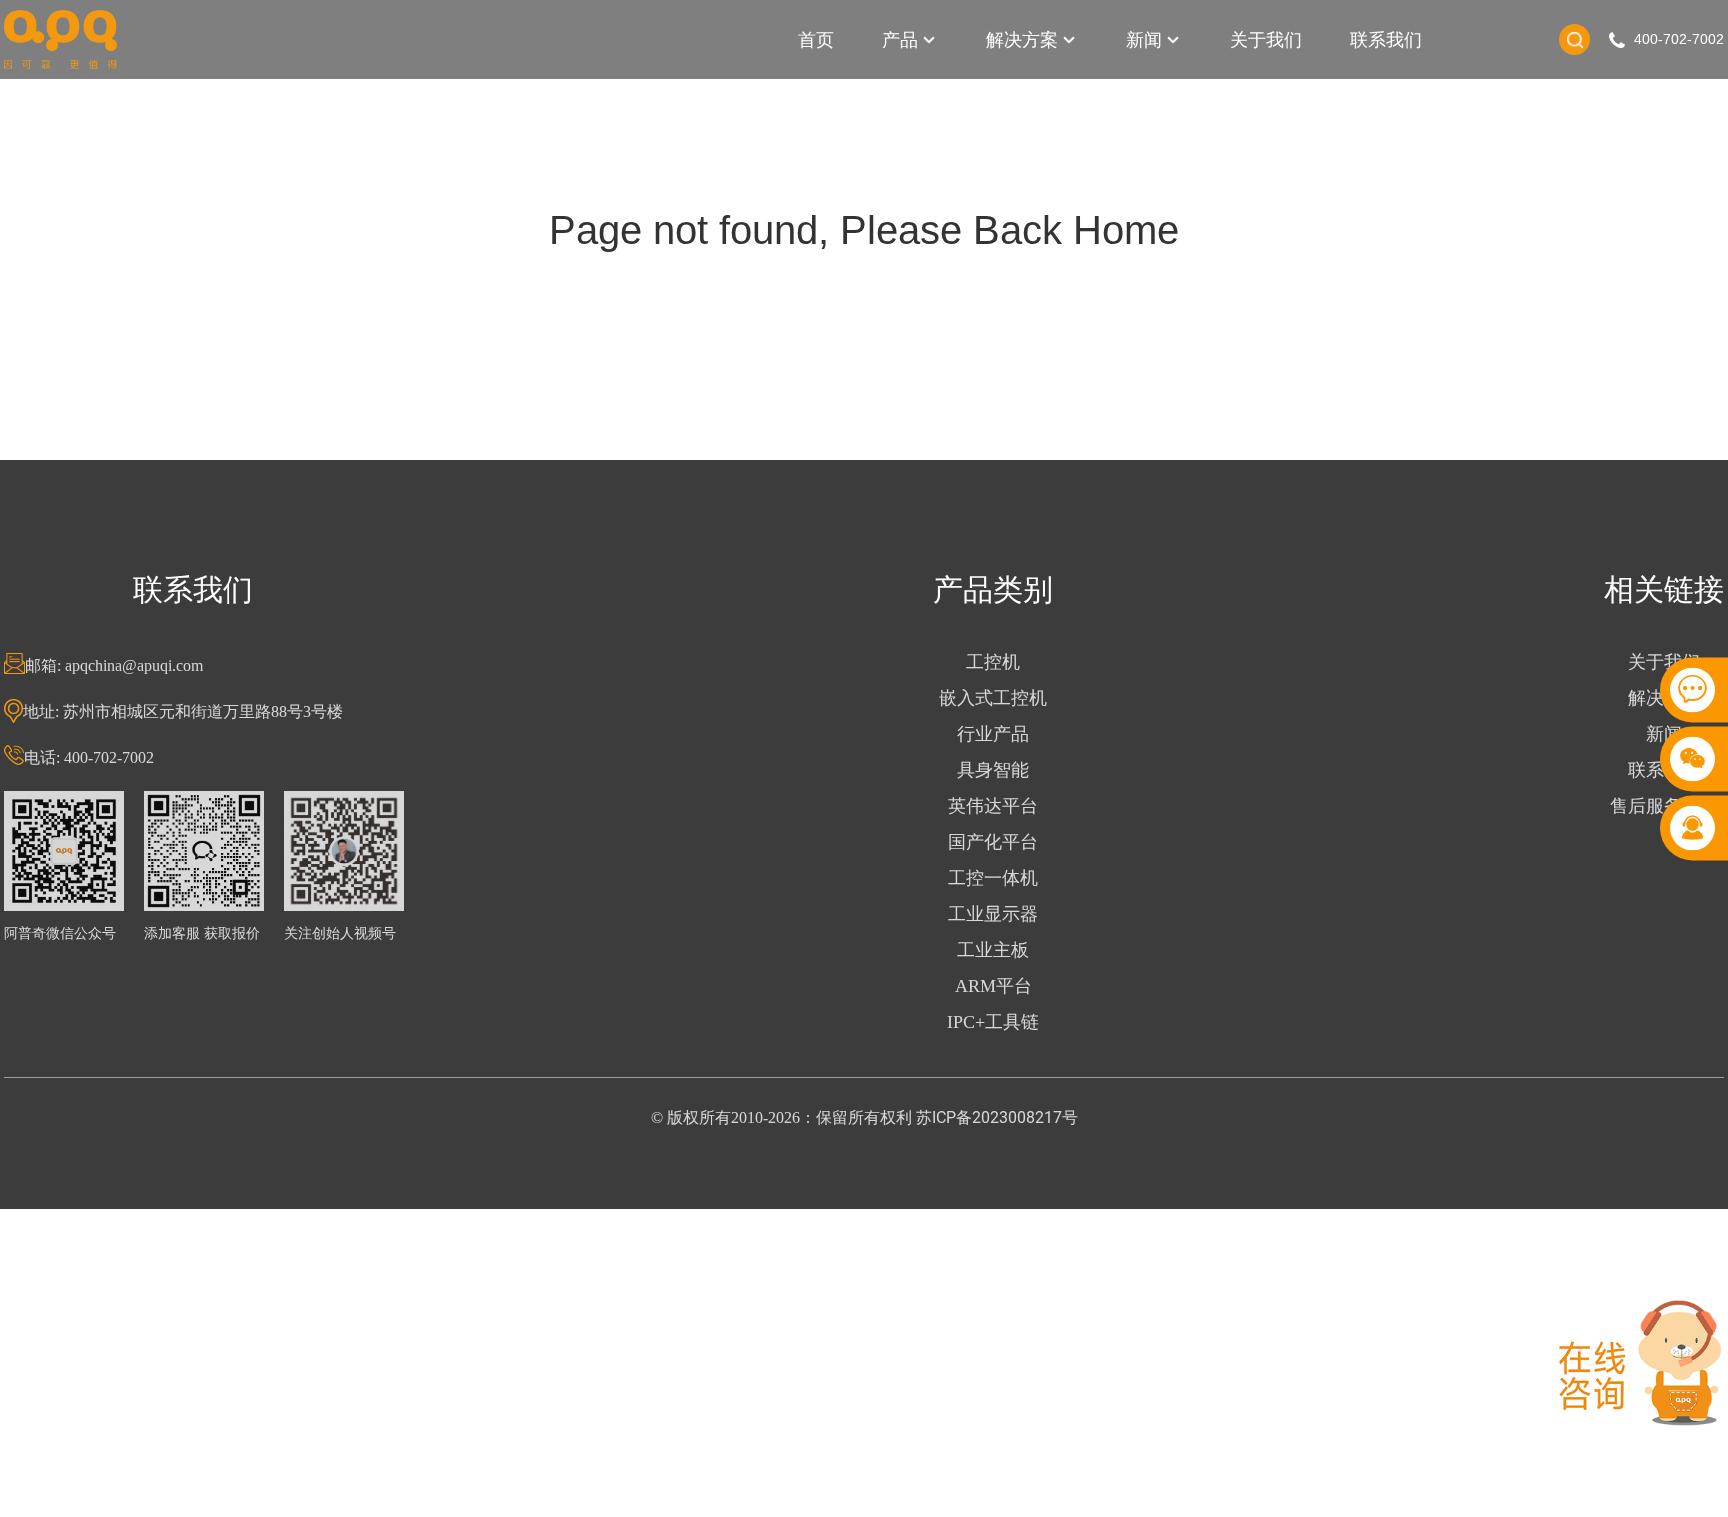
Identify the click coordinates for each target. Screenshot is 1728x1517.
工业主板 (993, 950)
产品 (900, 39)
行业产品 (993, 734)
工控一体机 (993, 878)
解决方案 (1022, 39)
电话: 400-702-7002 (89, 757)
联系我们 (1386, 39)
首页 (816, 39)
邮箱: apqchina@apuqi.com (114, 665)
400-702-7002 (1679, 39)
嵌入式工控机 (993, 698)
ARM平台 (993, 986)
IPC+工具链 (993, 1022)
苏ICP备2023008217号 (997, 1117)
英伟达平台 (993, 806)
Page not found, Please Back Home (864, 230)
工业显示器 (993, 914)
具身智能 (993, 770)
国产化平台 (993, 842)
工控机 (993, 662)
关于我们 (1266, 39)
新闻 (1144, 39)
